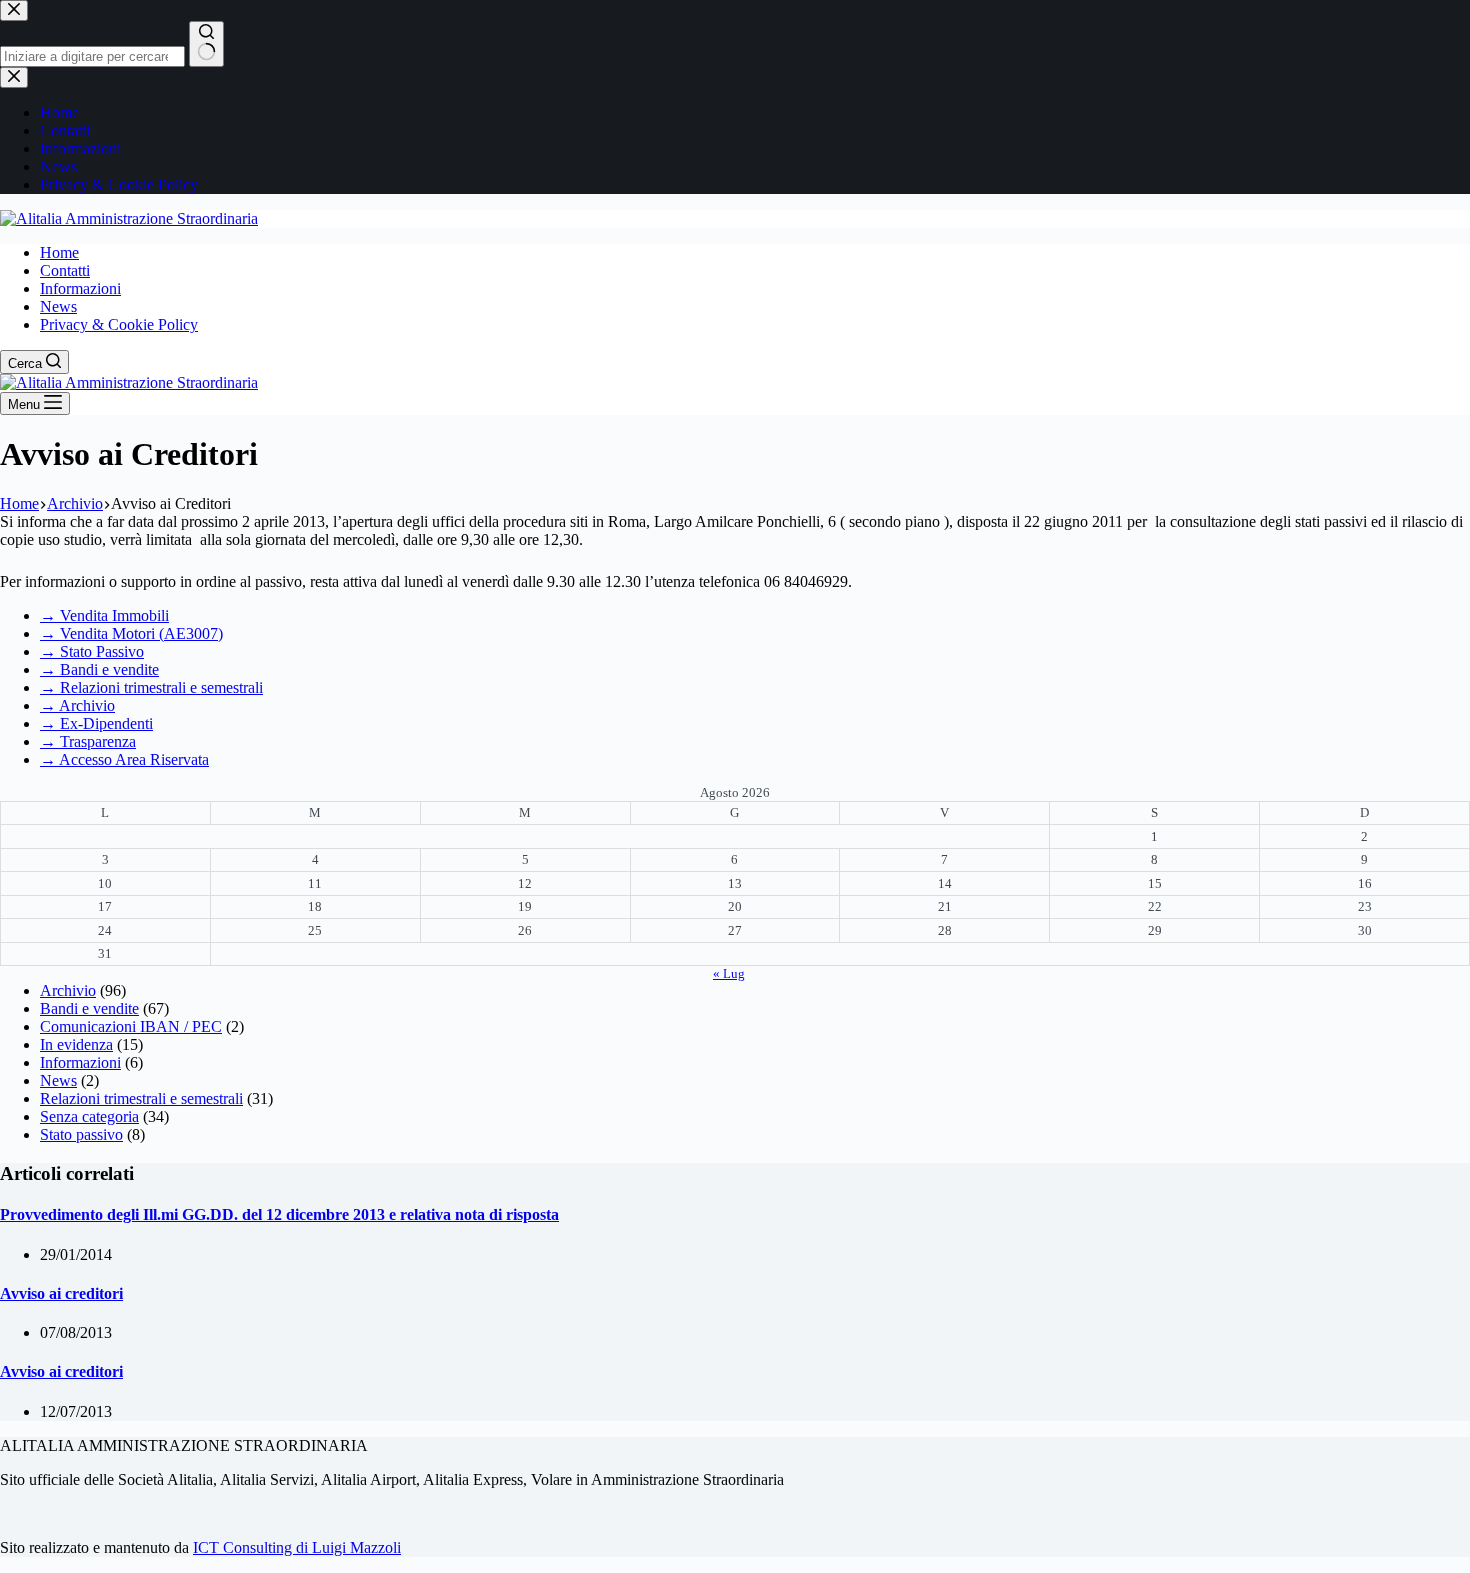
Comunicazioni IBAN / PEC (131, 1026)
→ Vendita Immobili (104, 615)
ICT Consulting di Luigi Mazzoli (297, 1547)
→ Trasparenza (88, 741)
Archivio (68, 990)
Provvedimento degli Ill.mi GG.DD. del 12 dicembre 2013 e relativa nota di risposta (279, 1214)
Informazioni (80, 288)
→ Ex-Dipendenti (96, 723)
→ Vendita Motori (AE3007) (131, 633)
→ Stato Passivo (92, 651)
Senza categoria (89, 1116)
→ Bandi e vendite (99, 669)
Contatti (65, 270)
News (58, 306)
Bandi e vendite (89, 1008)
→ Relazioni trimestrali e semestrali (151, 687)
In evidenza (76, 1044)
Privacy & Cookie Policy (119, 324)
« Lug (729, 973)
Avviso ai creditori (61, 1293)
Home (59, 252)
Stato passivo (81, 1134)
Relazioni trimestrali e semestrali (141, 1098)
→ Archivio (77, 705)
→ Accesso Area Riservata (124, 759)
